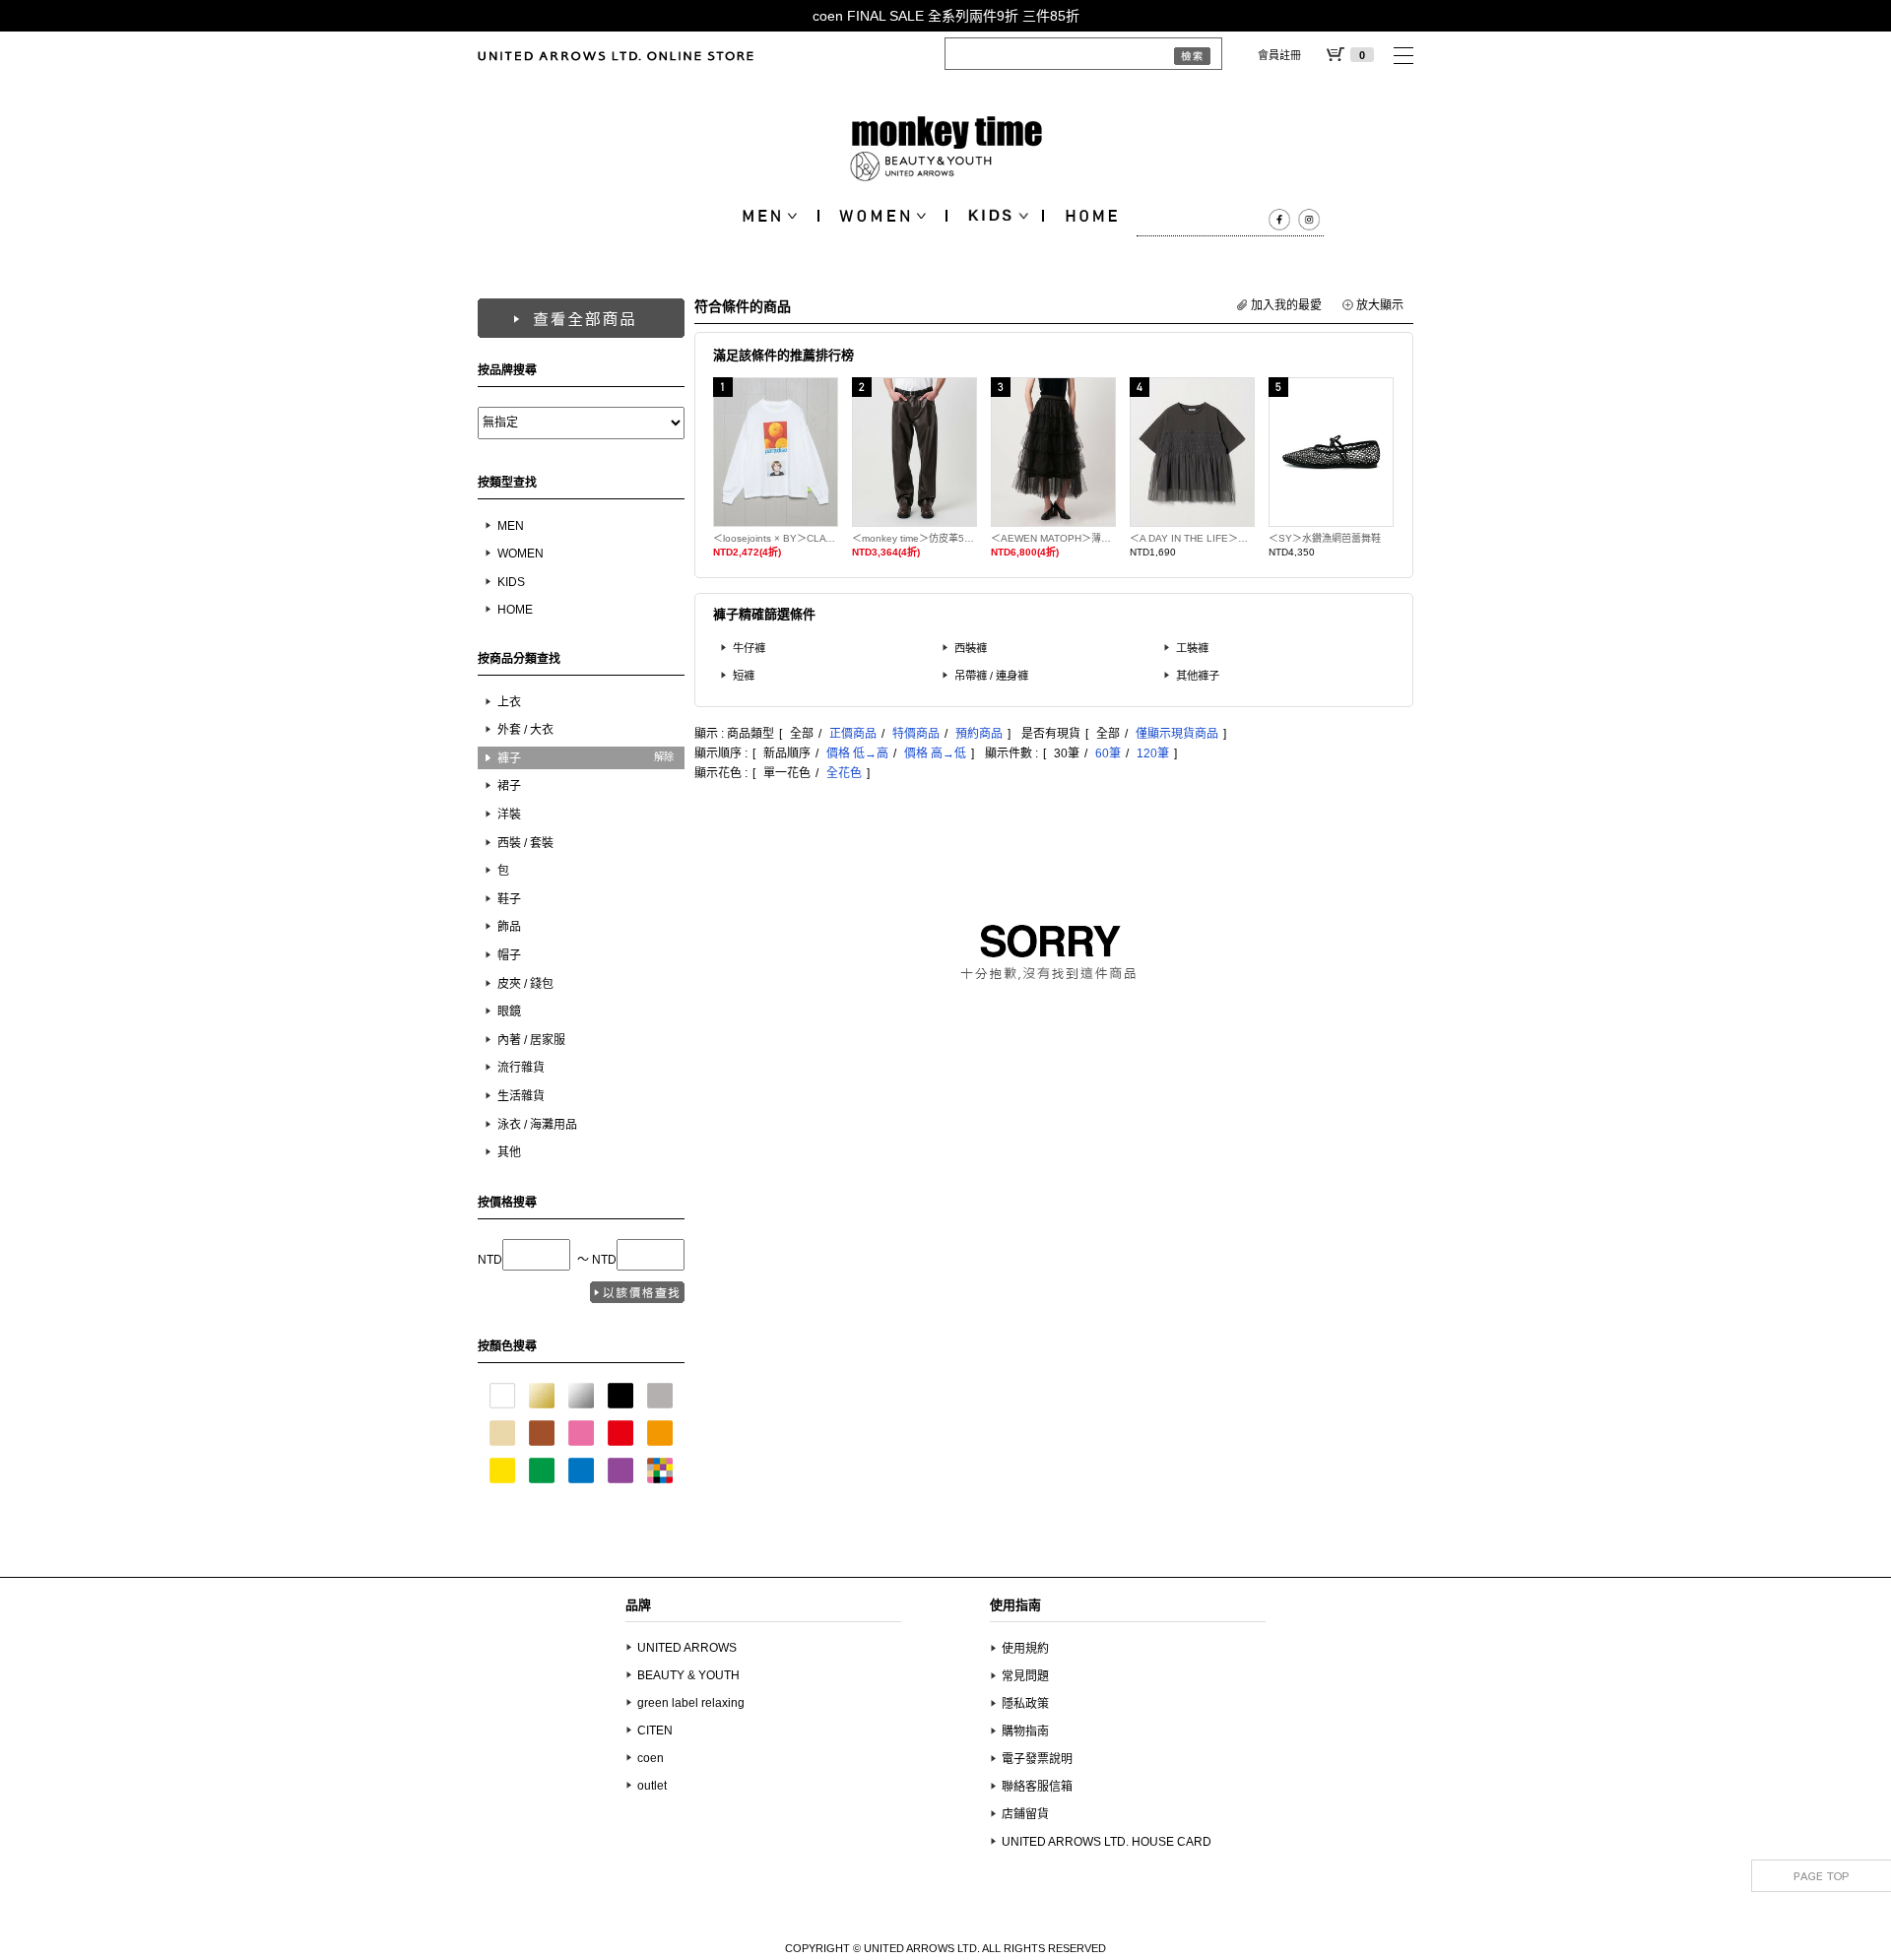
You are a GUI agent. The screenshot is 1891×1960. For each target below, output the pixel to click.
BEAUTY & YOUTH (688, 1675)
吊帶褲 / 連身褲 (991, 676)
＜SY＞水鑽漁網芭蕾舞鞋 (1325, 538)
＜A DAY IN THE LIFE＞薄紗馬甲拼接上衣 (1192, 538)
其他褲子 (1198, 676)
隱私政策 (1025, 1704)
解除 (664, 757)
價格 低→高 (857, 753)
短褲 (744, 676)
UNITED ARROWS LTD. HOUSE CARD (1107, 1842)
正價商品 (853, 734)
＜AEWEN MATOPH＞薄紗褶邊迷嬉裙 (1053, 538)
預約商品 (979, 734)
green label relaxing (691, 1703)
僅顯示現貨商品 (1177, 734)
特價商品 (916, 734)
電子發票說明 (1037, 1759)
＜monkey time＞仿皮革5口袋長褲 (914, 538)
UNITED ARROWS (687, 1648)
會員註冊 (1279, 55)
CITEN (655, 1731)
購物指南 (1025, 1731)
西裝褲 (971, 648)
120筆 (1153, 753)
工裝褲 (1192, 648)
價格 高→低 (935, 753)
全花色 (844, 773)
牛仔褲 (749, 648)
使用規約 (1025, 1649)
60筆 (1108, 753)
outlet (652, 1786)
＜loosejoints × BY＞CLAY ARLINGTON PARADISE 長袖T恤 (776, 538)
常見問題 (1025, 1676)
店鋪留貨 (1025, 1814)
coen (651, 1758)
